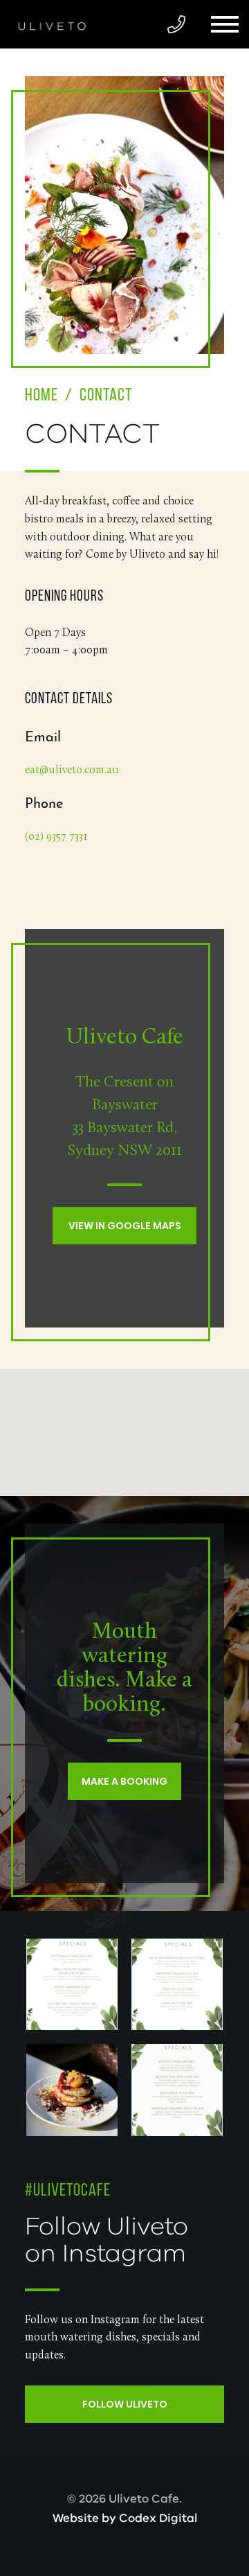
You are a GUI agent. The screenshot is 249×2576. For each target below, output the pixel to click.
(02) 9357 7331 (56, 837)
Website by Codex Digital (125, 2518)
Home (41, 396)
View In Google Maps (125, 1226)
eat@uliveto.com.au (72, 770)
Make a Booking (124, 1781)
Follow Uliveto (125, 2404)
